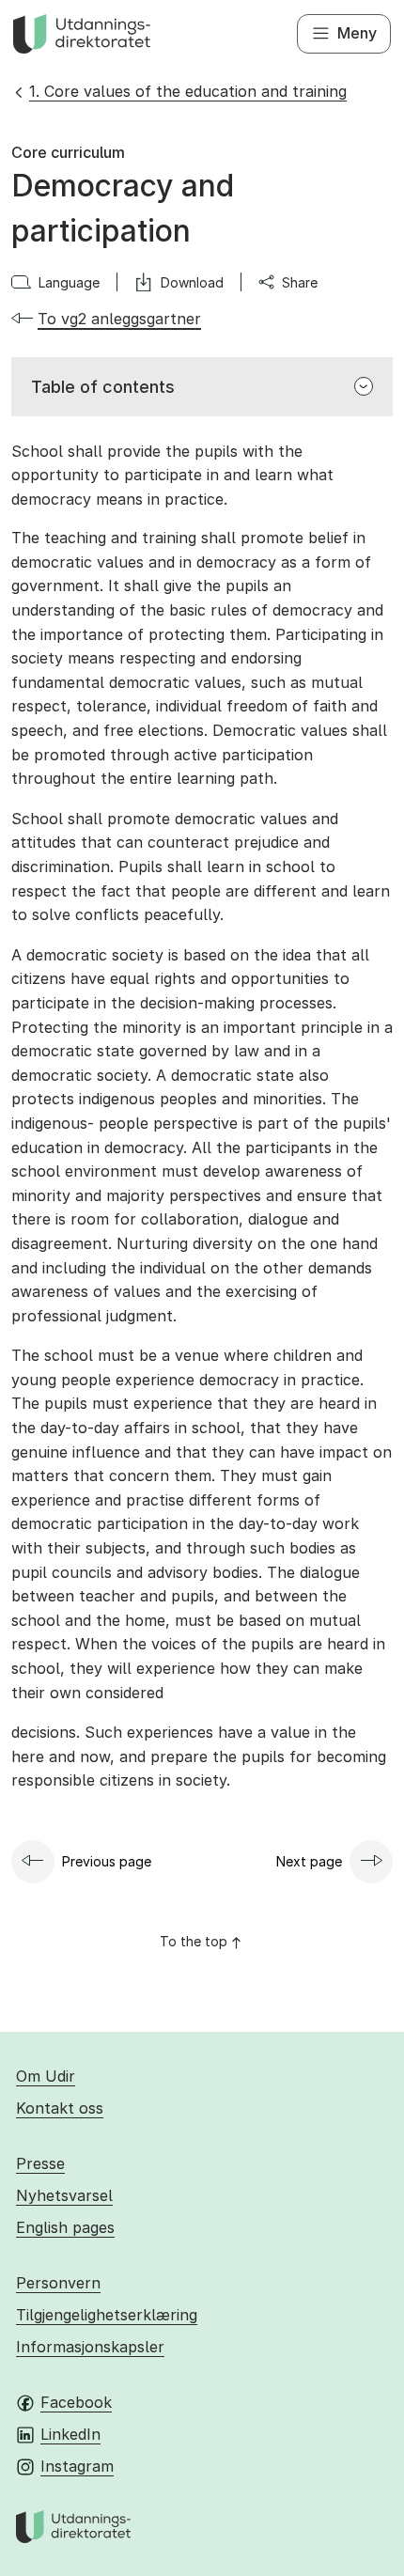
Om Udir (46, 2076)
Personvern (58, 2283)
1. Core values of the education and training (188, 91)
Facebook (76, 2402)
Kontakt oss (60, 2108)
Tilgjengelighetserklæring (107, 2315)
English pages (65, 2227)
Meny (357, 33)
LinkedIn (70, 2434)
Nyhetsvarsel (64, 2195)
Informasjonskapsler (90, 2347)
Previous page (107, 1861)
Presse (40, 2163)
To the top (194, 1941)
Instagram (77, 2466)
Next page (309, 1861)
